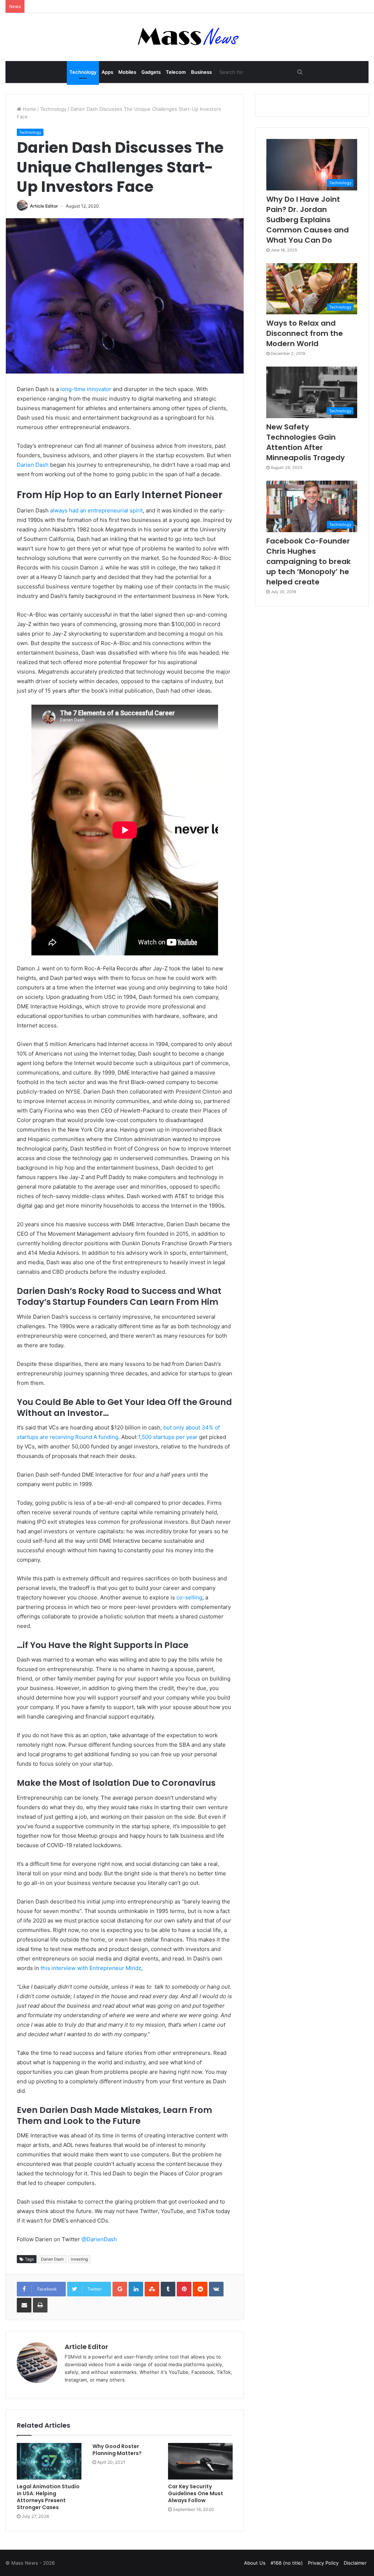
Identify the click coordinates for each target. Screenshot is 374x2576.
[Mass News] (187, 37)
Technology (83, 72)
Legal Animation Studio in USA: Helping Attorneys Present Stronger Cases (48, 2497)
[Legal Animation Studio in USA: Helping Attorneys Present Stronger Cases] (49, 2461)
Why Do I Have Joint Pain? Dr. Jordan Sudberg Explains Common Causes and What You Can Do (308, 220)
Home (29, 109)
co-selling (189, 1597)
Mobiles (127, 72)
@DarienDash (99, 2239)
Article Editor (44, 206)
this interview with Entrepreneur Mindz (91, 1968)
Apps (107, 72)
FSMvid (73, 2357)
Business (201, 72)
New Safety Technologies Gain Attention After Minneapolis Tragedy (306, 442)
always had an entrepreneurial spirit (96, 510)
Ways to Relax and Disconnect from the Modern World (305, 333)
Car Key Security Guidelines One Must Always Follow (196, 2493)
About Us (255, 2563)
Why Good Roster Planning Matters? (117, 2450)
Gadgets (151, 72)
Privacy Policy (323, 2563)
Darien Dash (33, 465)
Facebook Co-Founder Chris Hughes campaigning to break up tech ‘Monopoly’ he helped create (308, 561)
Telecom (176, 72)
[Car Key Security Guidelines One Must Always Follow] (200, 2461)
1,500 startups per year (168, 1437)
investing (79, 2259)
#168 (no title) (287, 2563)
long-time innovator (86, 389)
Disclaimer (355, 2563)
